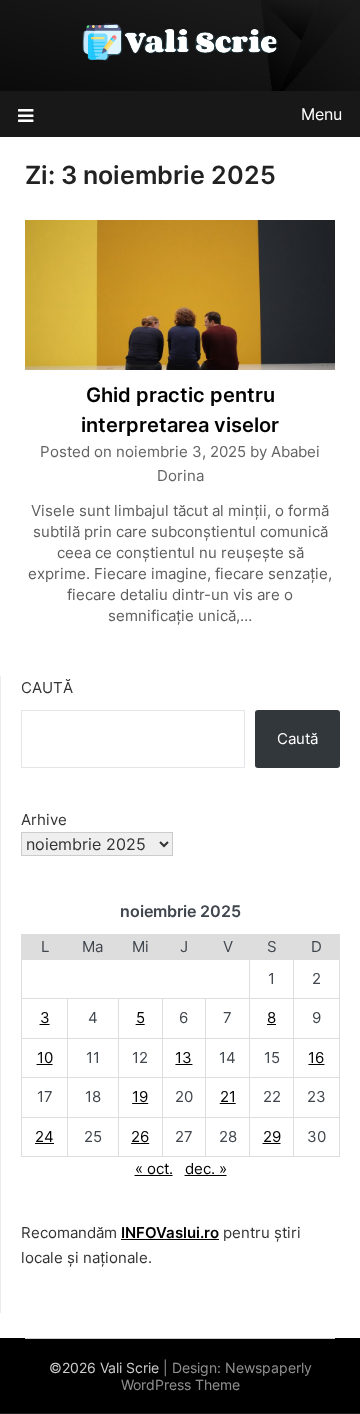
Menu (321, 114)
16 (316, 1057)
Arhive (44, 819)
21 (228, 1096)
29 (272, 1136)
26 (140, 1136)
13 (183, 1057)
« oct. (154, 1168)
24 (44, 1136)
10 (45, 1057)
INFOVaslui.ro (170, 1232)
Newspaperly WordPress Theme (216, 1376)
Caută (47, 687)
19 (140, 1096)
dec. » (206, 1168)
